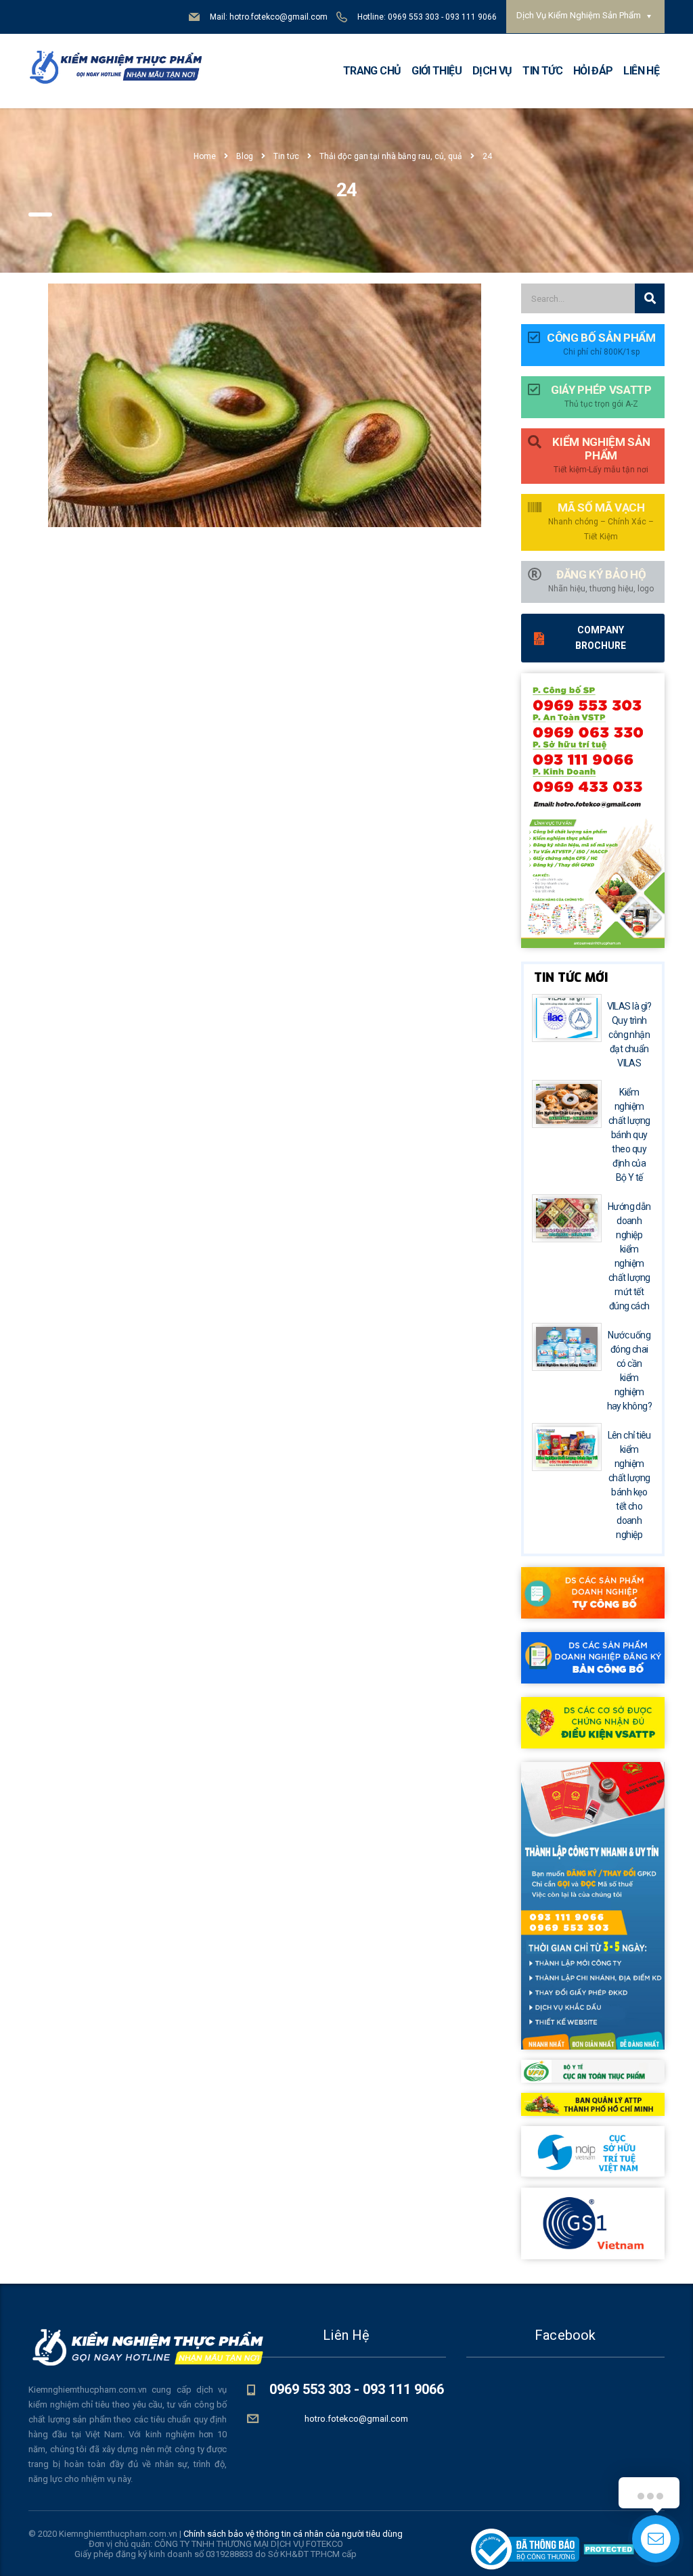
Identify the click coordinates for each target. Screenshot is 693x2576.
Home (205, 156)
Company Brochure (601, 638)
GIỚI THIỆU (437, 71)
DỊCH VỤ (492, 71)
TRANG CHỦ (372, 71)
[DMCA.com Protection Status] (622, 2549)
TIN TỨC (542, 71)
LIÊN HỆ (641, 71)
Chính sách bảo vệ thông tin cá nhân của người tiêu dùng (293, 2534)
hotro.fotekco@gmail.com (356, 2419)
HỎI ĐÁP (593, 71)
